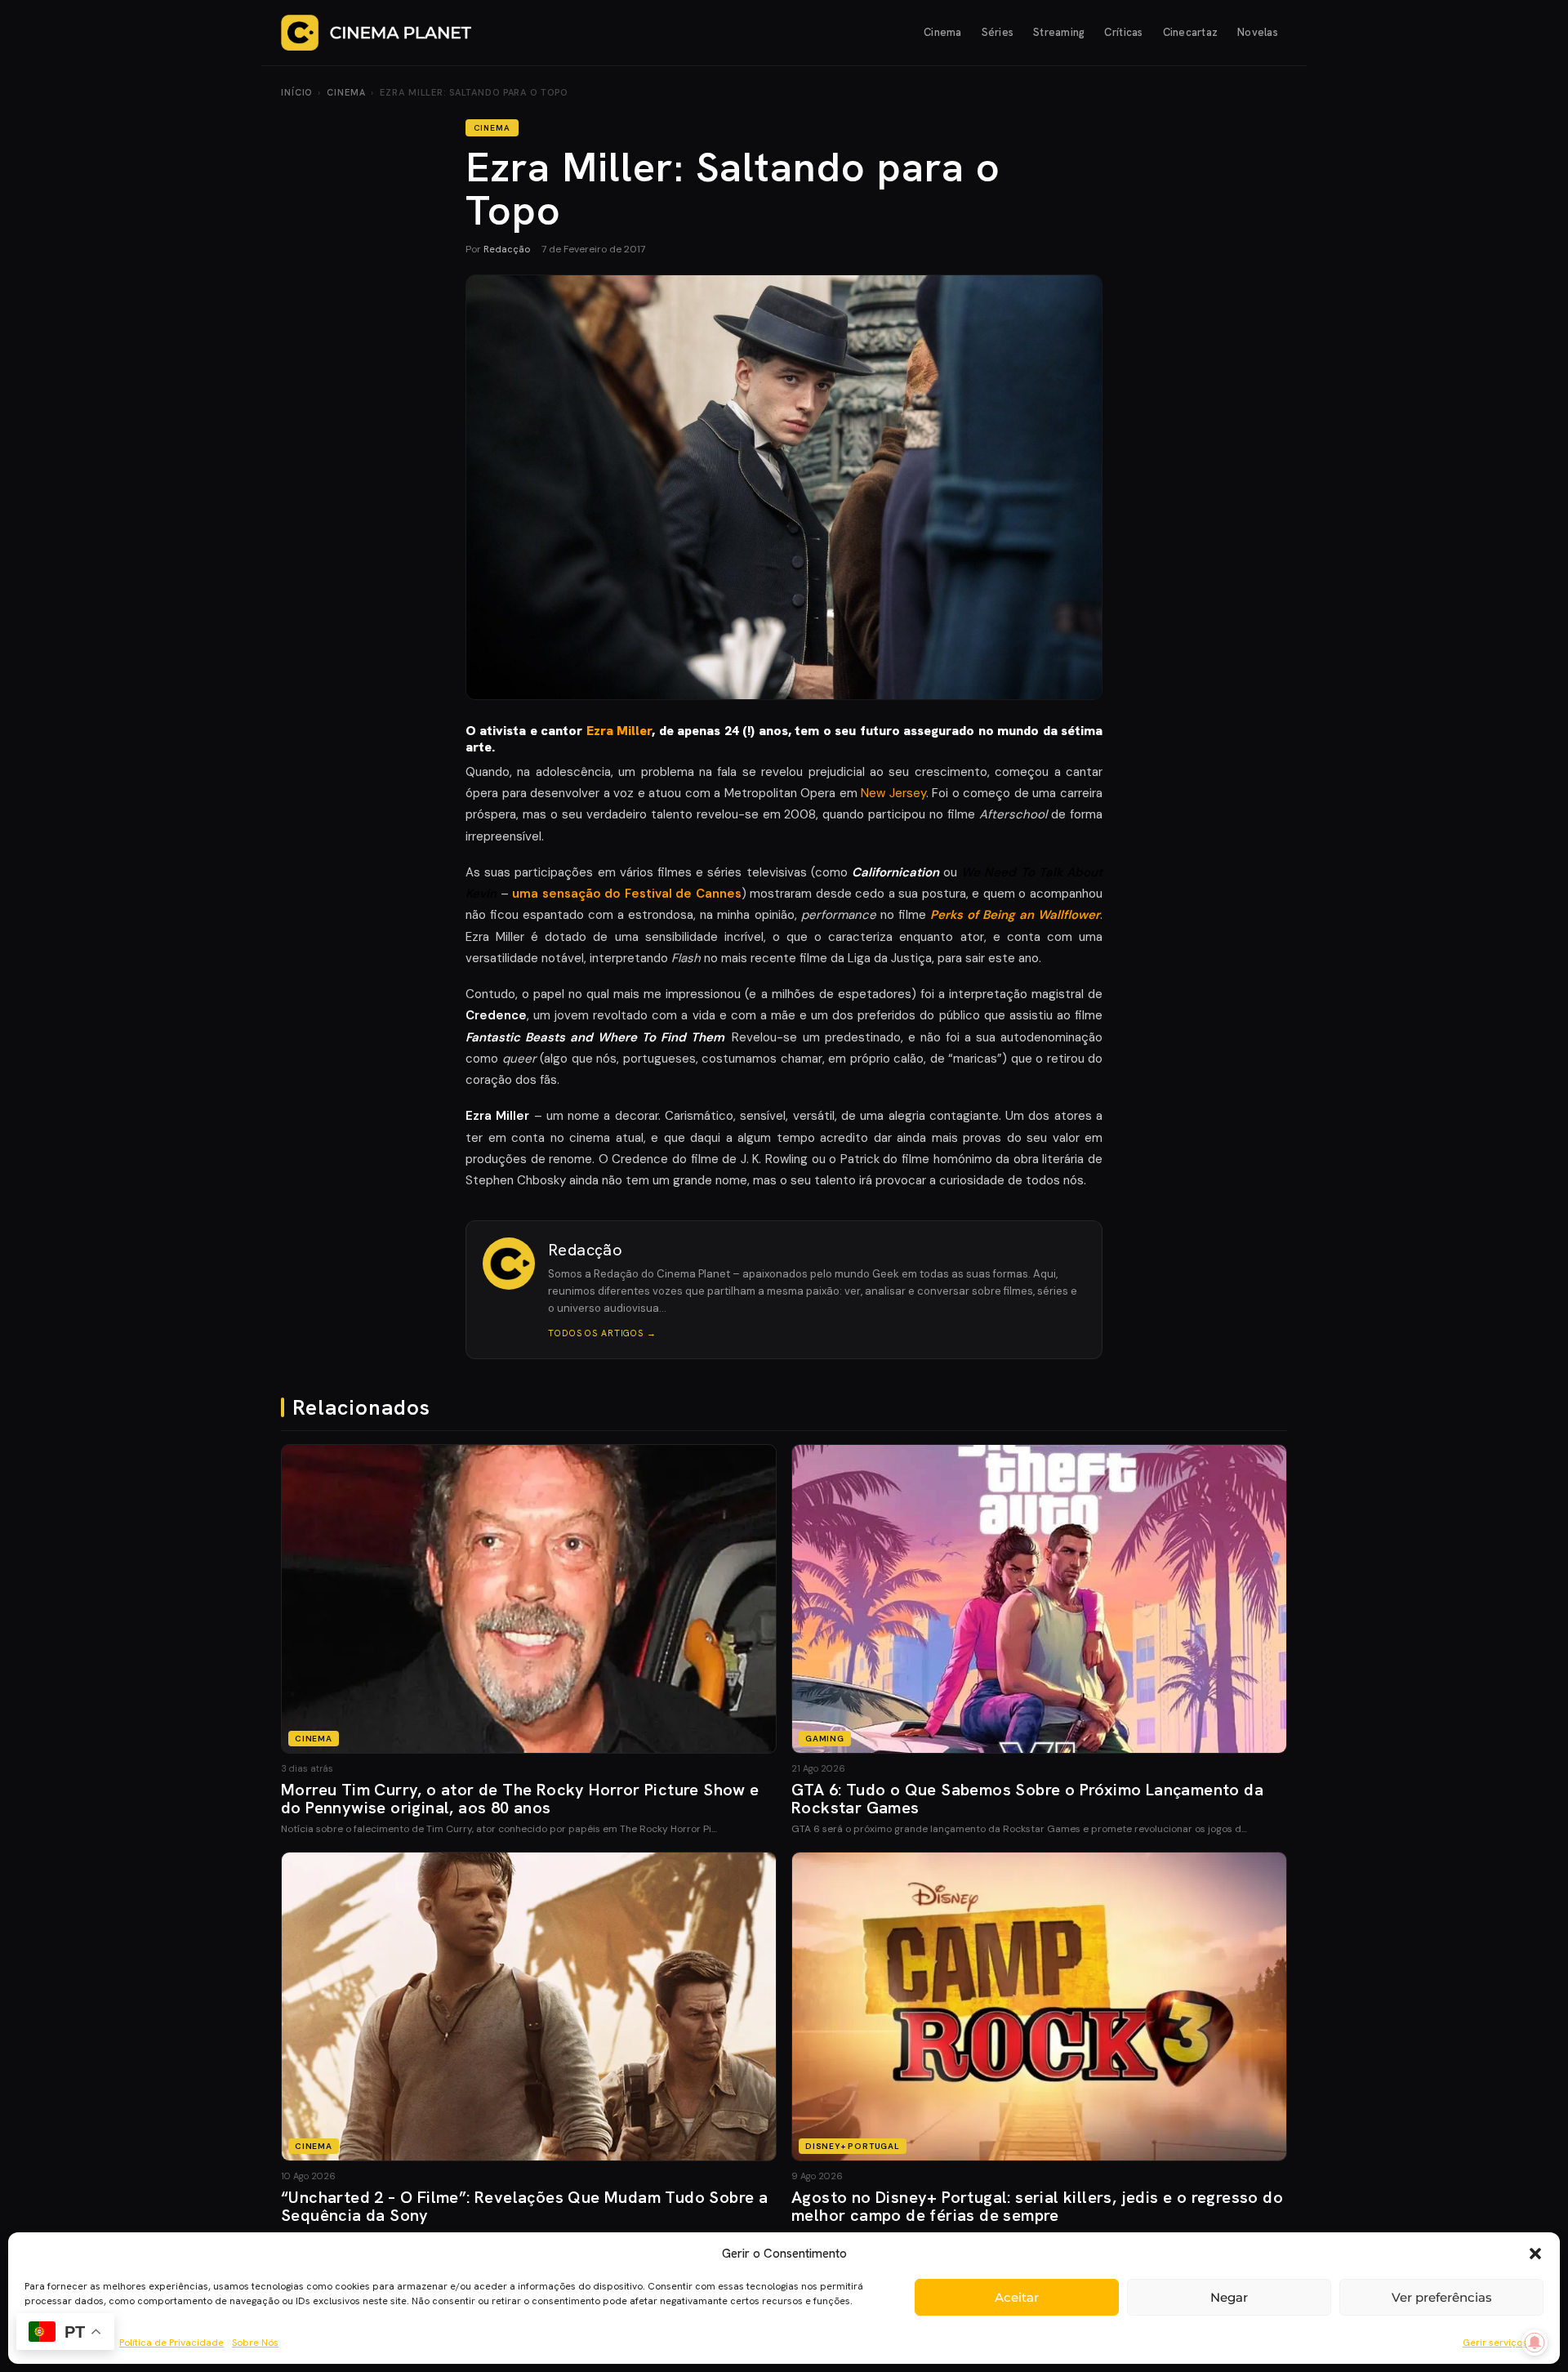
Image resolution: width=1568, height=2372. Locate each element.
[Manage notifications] (1535, 2343)
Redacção (507, 249)
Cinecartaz (1191, 32)
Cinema (943, 32)
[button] (1535, 2254)
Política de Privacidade (171, 2343)
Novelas (1258, 32)
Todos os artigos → (602, 1333)
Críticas (1123, 32)
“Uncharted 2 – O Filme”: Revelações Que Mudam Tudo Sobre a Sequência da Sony (524, 2206)
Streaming (1059, 32)
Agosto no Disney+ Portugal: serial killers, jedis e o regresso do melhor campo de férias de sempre (1037, 2206)
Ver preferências (1442, 2297)
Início (296, 92)
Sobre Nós (255, 2343)
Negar (1229, 2297)
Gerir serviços (1495, 2343)
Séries (998, 32)
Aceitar (1017, 2297)
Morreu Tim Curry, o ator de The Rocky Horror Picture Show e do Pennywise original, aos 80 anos (520, 1799)
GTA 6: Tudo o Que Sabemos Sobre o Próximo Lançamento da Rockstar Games (1027, 1799)
